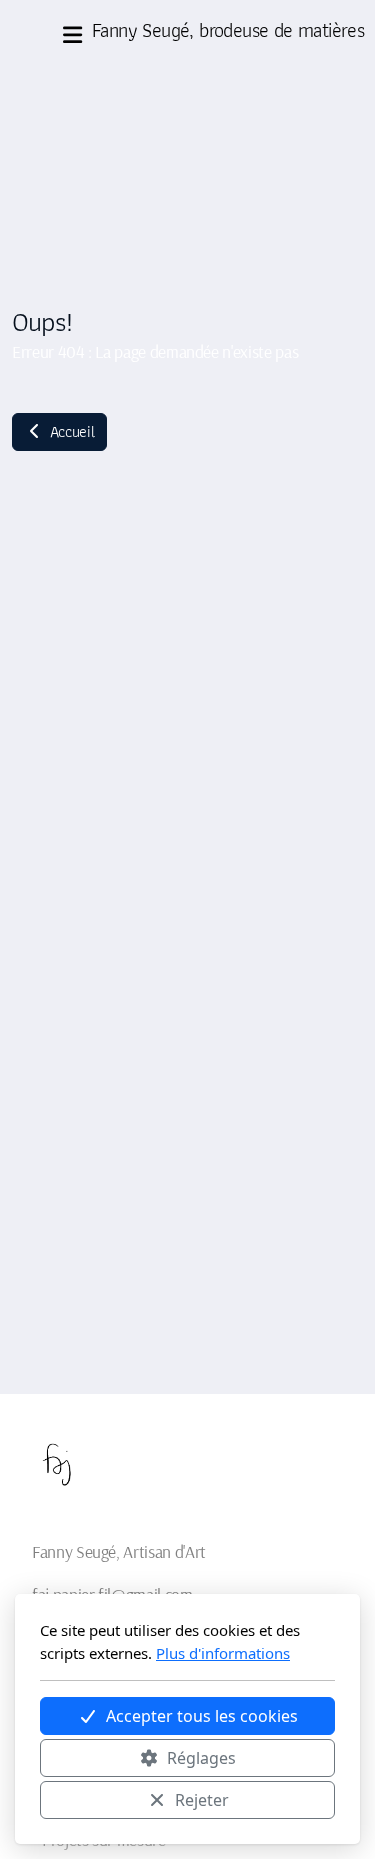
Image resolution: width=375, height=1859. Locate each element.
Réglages (201, 1758)
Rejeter (202, 1800)
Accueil (69, 431)
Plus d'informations (223, 1653)
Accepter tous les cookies (202, 1716)
